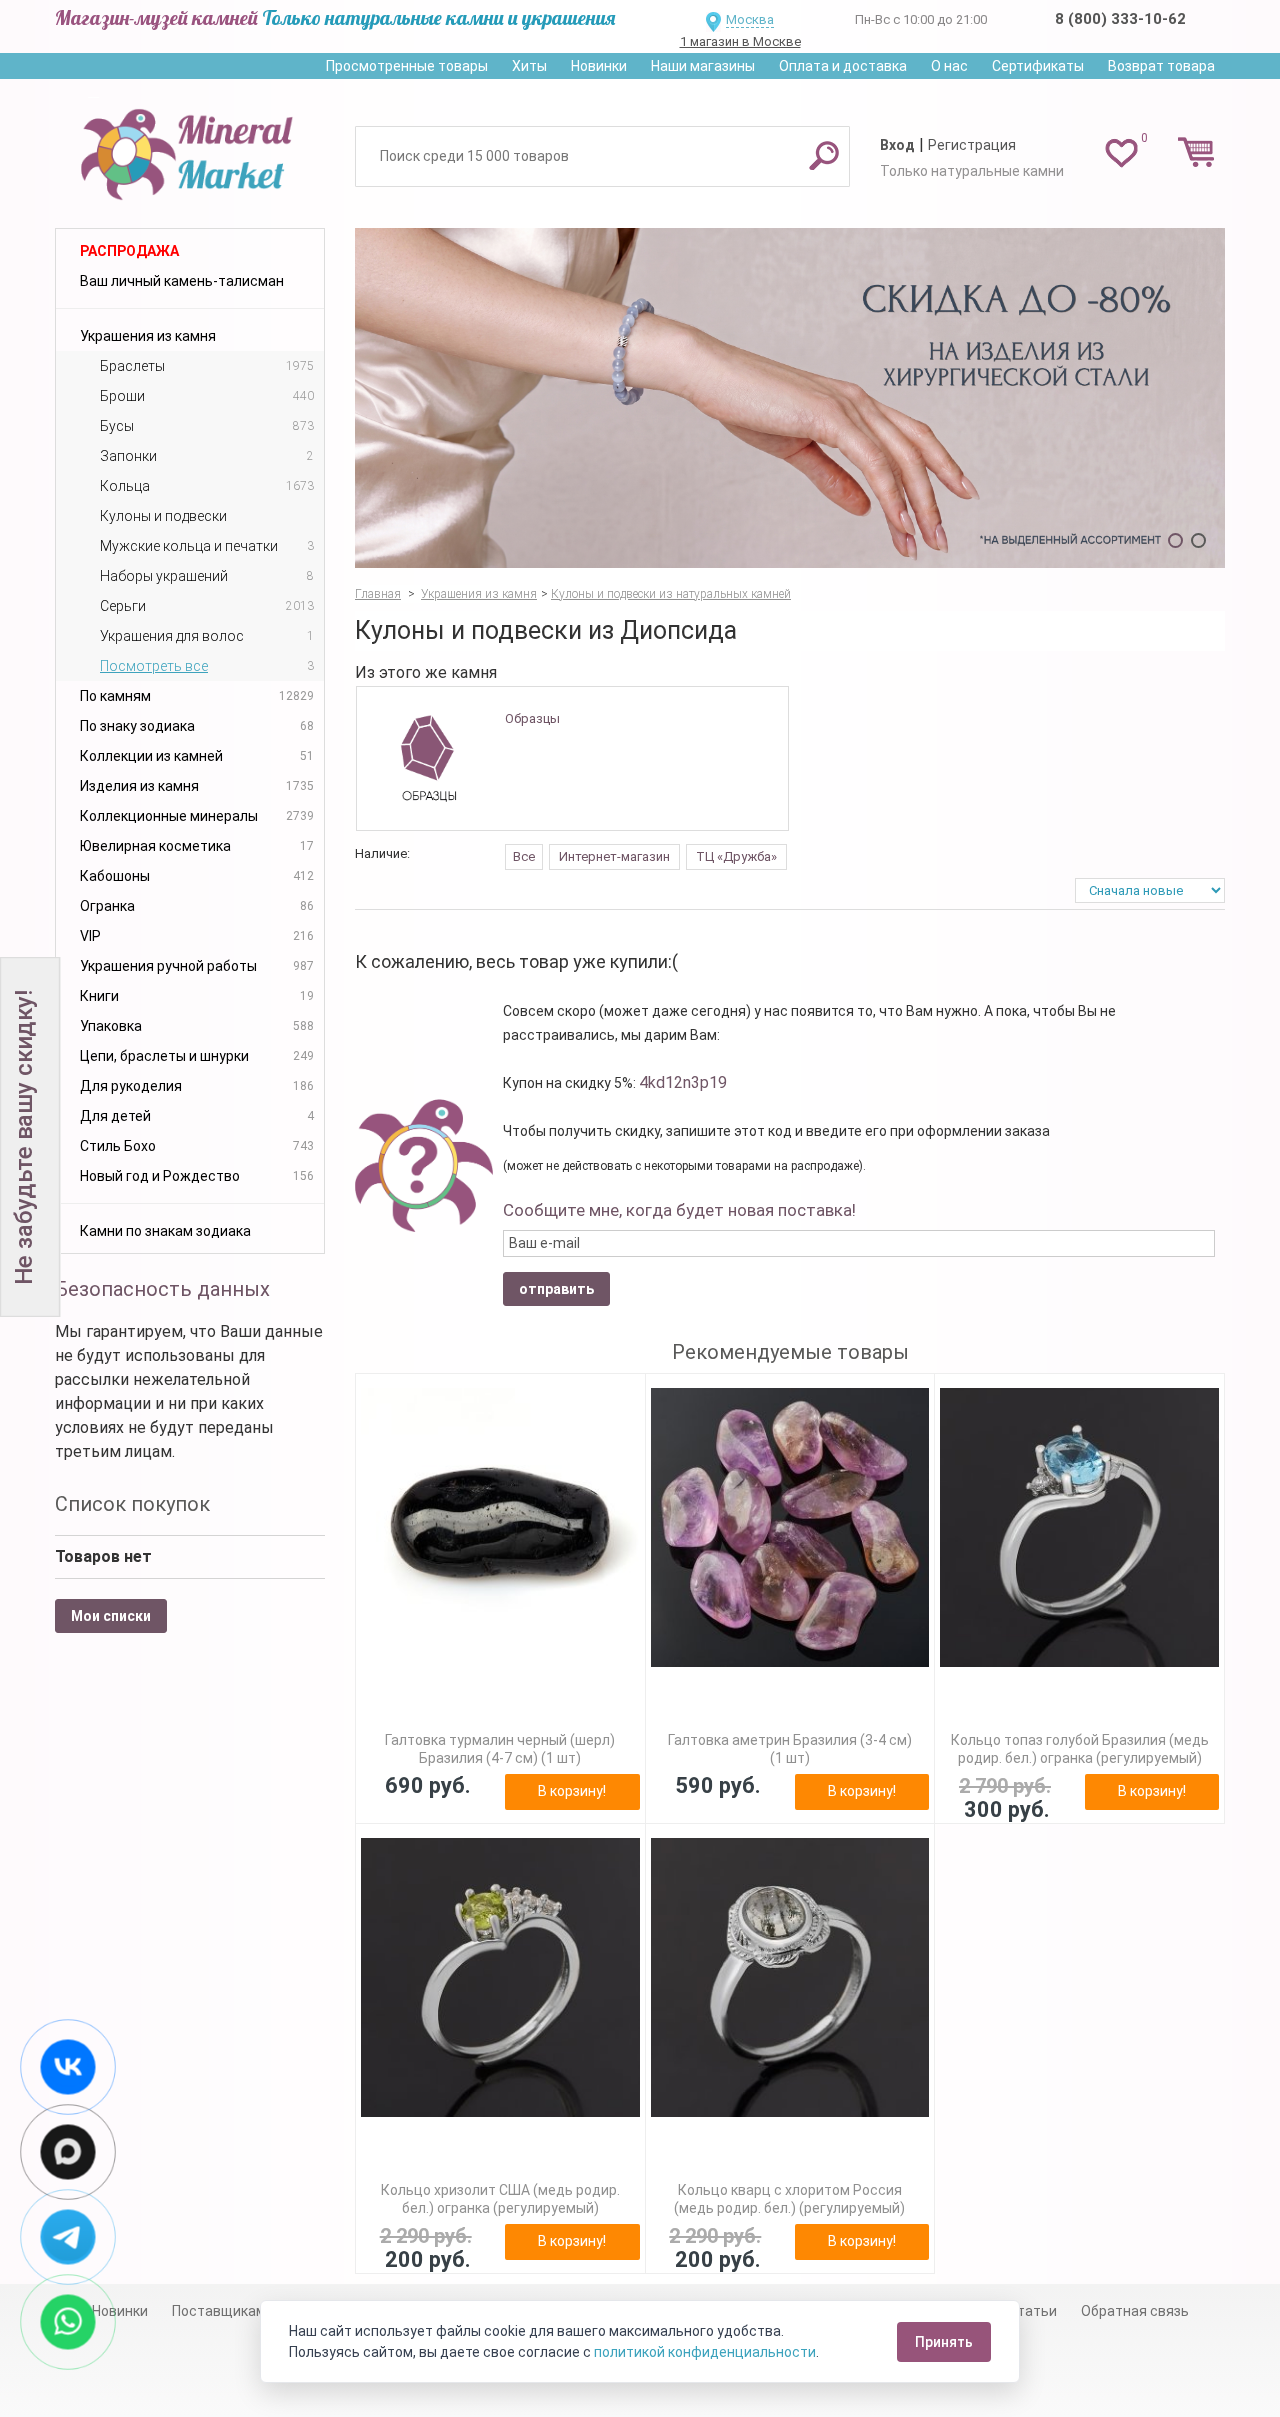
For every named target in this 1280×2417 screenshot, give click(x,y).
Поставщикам (219, 2311)
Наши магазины (703, 66)
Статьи (1032, 2311)
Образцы (532, 718)
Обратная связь (1135, 2311)
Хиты (529, 66)
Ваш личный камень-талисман (182, 281)
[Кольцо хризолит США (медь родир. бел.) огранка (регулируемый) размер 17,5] (500, 1977)
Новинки (599, 66)
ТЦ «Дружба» (736, 856)
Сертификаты (1038, 66)
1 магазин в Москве (740, 41)
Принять (944, 2342)
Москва (750, 19)
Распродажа (129, 251)
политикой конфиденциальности (705, 2352)
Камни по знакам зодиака (165, 1231)
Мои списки (111, 1616)
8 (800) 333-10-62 (1120, 19)
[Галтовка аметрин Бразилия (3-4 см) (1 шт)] (790, 1527)
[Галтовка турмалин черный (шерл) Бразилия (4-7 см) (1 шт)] (500, 1527)
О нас (949, 66)
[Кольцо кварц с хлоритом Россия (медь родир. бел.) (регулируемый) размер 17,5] (790, 1977)
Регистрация (972, 145)
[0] (1121, 152)
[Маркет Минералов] (190, 149)
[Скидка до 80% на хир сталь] (790, 398)
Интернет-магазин (614, 856)
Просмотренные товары (407, 66)
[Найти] (824, 155)
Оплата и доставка (843, 66)
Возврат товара (1161, 66)
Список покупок (132, 1504)
